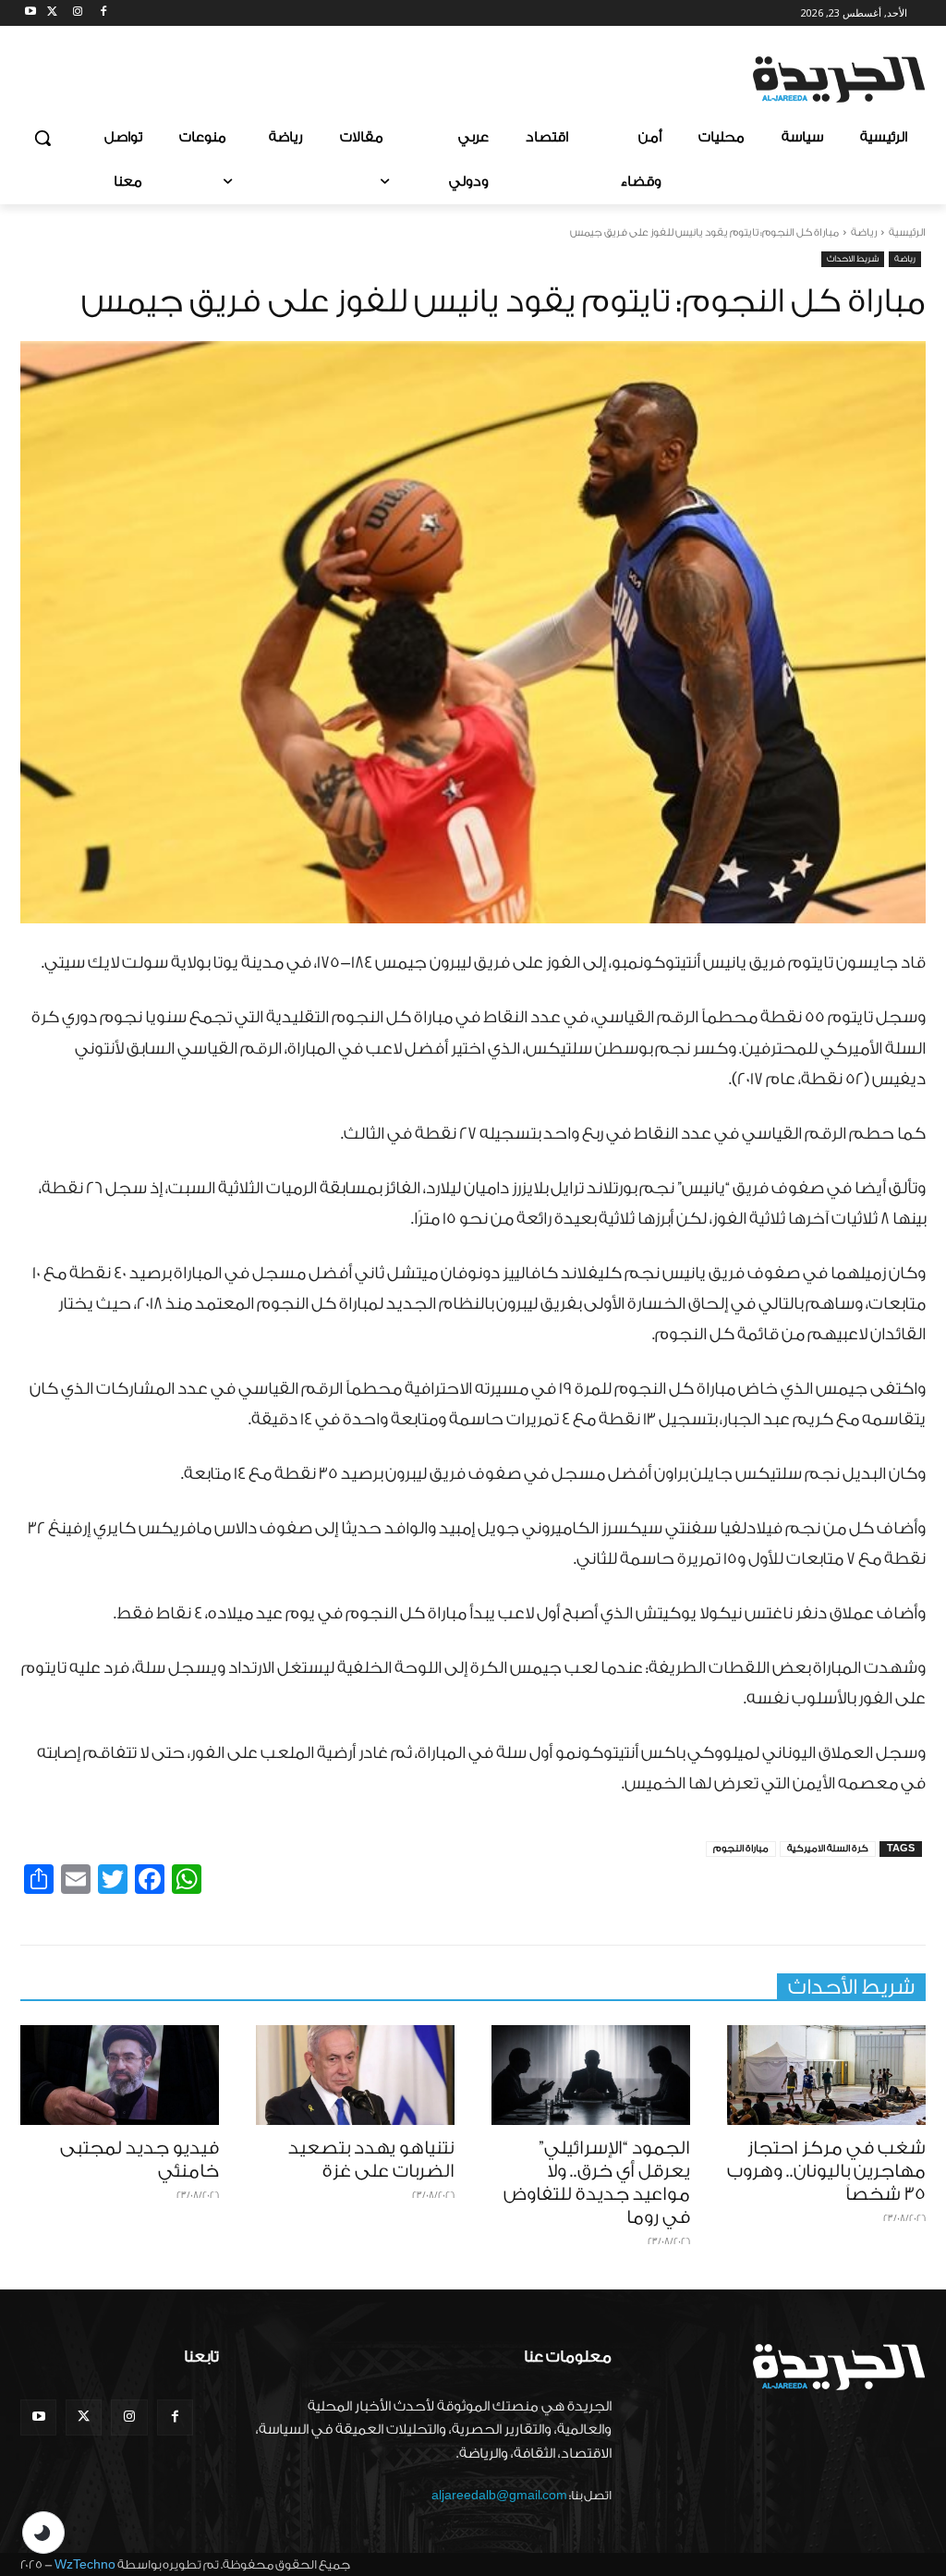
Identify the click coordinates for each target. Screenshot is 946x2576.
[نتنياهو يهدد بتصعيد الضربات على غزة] (355, 2075)
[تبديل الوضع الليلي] (43, 2533)
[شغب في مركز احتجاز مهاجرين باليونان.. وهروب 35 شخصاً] (826, 2075)
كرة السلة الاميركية (828, 1849)
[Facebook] (103, 13)
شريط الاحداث (853, 259)
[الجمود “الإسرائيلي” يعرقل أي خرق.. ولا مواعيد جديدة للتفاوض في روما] (591, 2075)
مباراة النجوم (741, 1849)
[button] (42, 138)
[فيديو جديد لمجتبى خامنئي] (120, 2075)
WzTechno (85, 2564)
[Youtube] (31, 13)
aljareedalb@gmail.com (499, 2495)
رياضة (864, 232)
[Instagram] (78, 13)
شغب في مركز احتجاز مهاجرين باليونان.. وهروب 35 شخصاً (826, 2171)
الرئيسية (907, 232)
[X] (52, 13)
